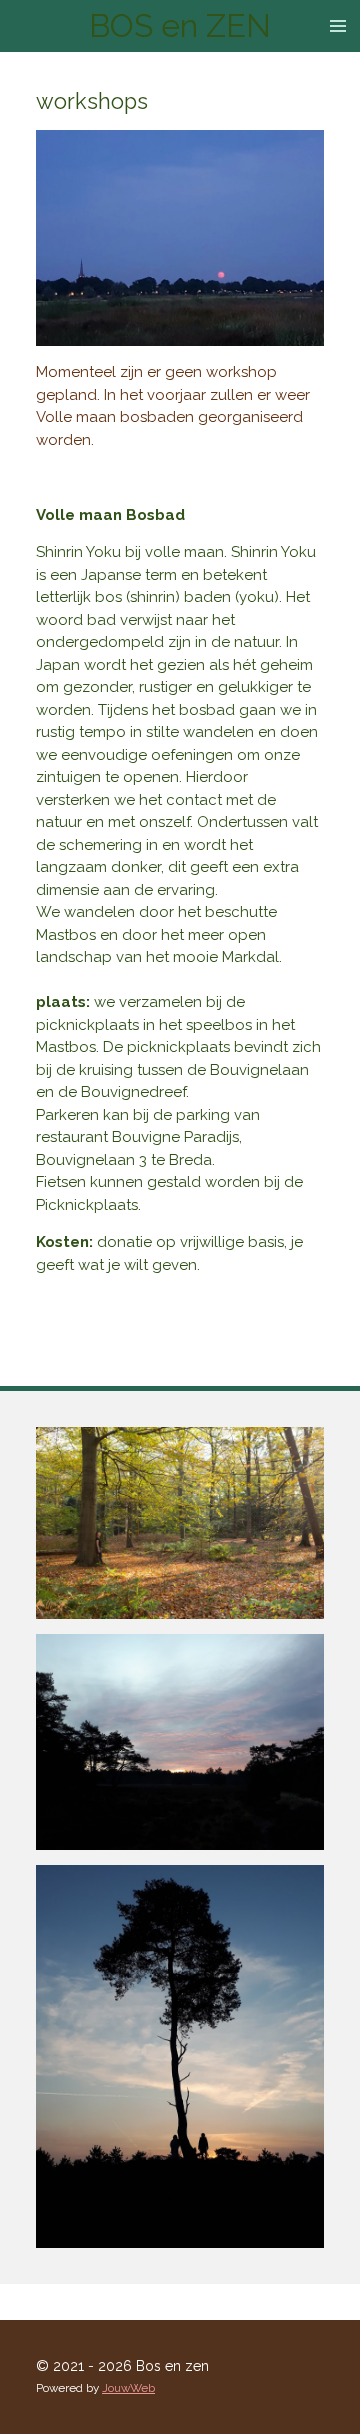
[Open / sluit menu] (338, 26)
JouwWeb (128, 2388)
